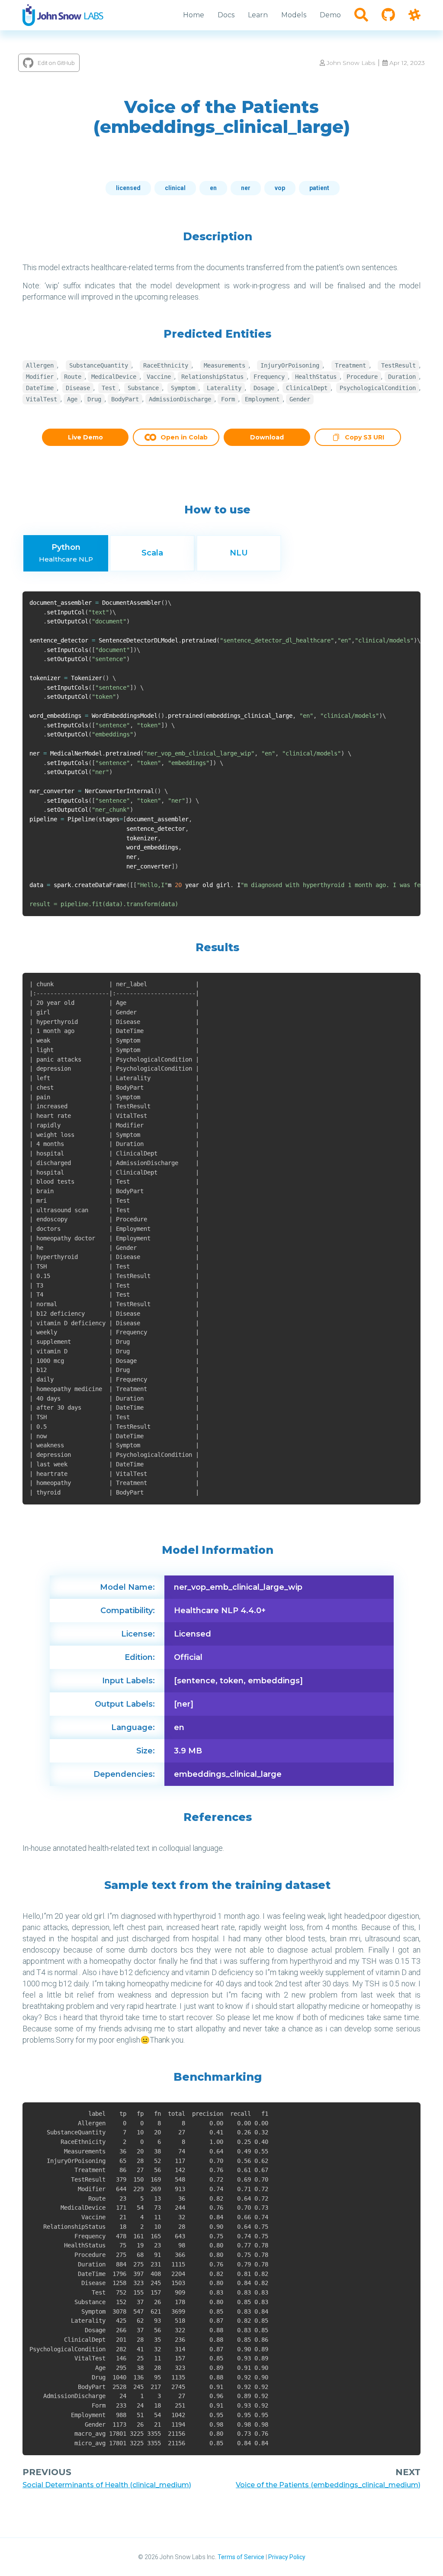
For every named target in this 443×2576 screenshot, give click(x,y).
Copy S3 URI (364, 438)
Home (194, 15)
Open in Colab (184, 437)
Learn (258, 15)
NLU (239, 553)
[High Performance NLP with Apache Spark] (63, 15)
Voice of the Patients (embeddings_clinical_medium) (328, 2485)
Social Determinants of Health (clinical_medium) (107, 2485)
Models (294, 15)
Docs (226, 15)
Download (267, 437)
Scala (152, 553)
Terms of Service (241, 2557)
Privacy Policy (287, 2557)
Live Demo (85, 437)
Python (66, 553)
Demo (330, 15)
